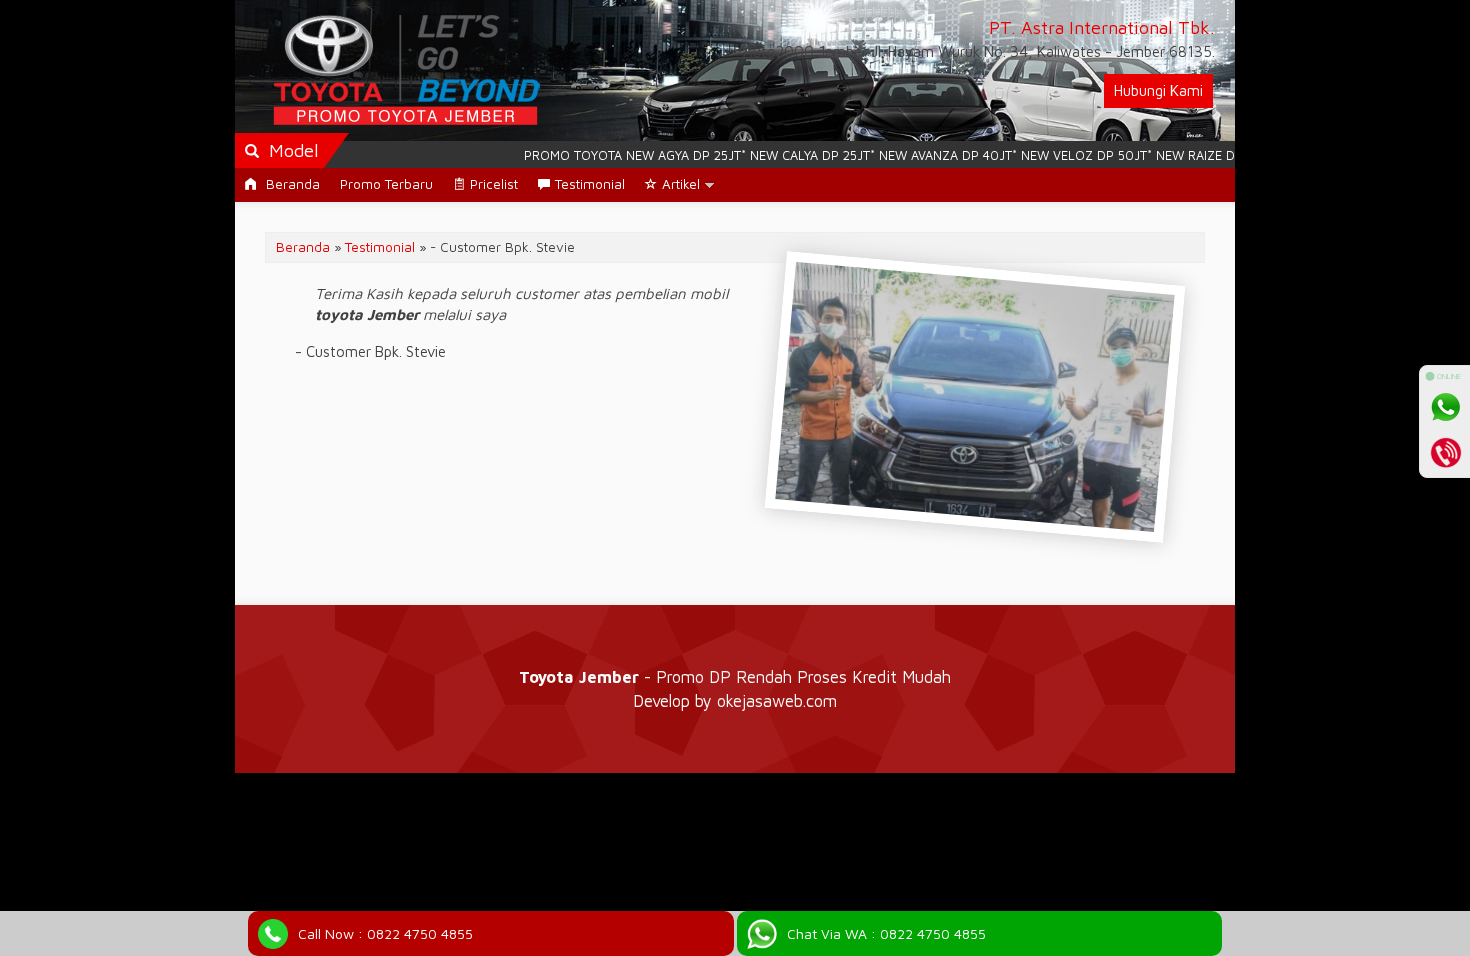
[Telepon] (1445, 452)
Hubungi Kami (1158, 90)
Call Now (385, 933)
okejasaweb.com (777, 700)
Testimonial (590, 184)
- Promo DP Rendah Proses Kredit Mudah (735, 676)
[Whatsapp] (1445, 407)
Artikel (681, 184)
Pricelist (494, 184)
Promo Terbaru (386, 184)
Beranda (291, 184)
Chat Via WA (886, 933)
